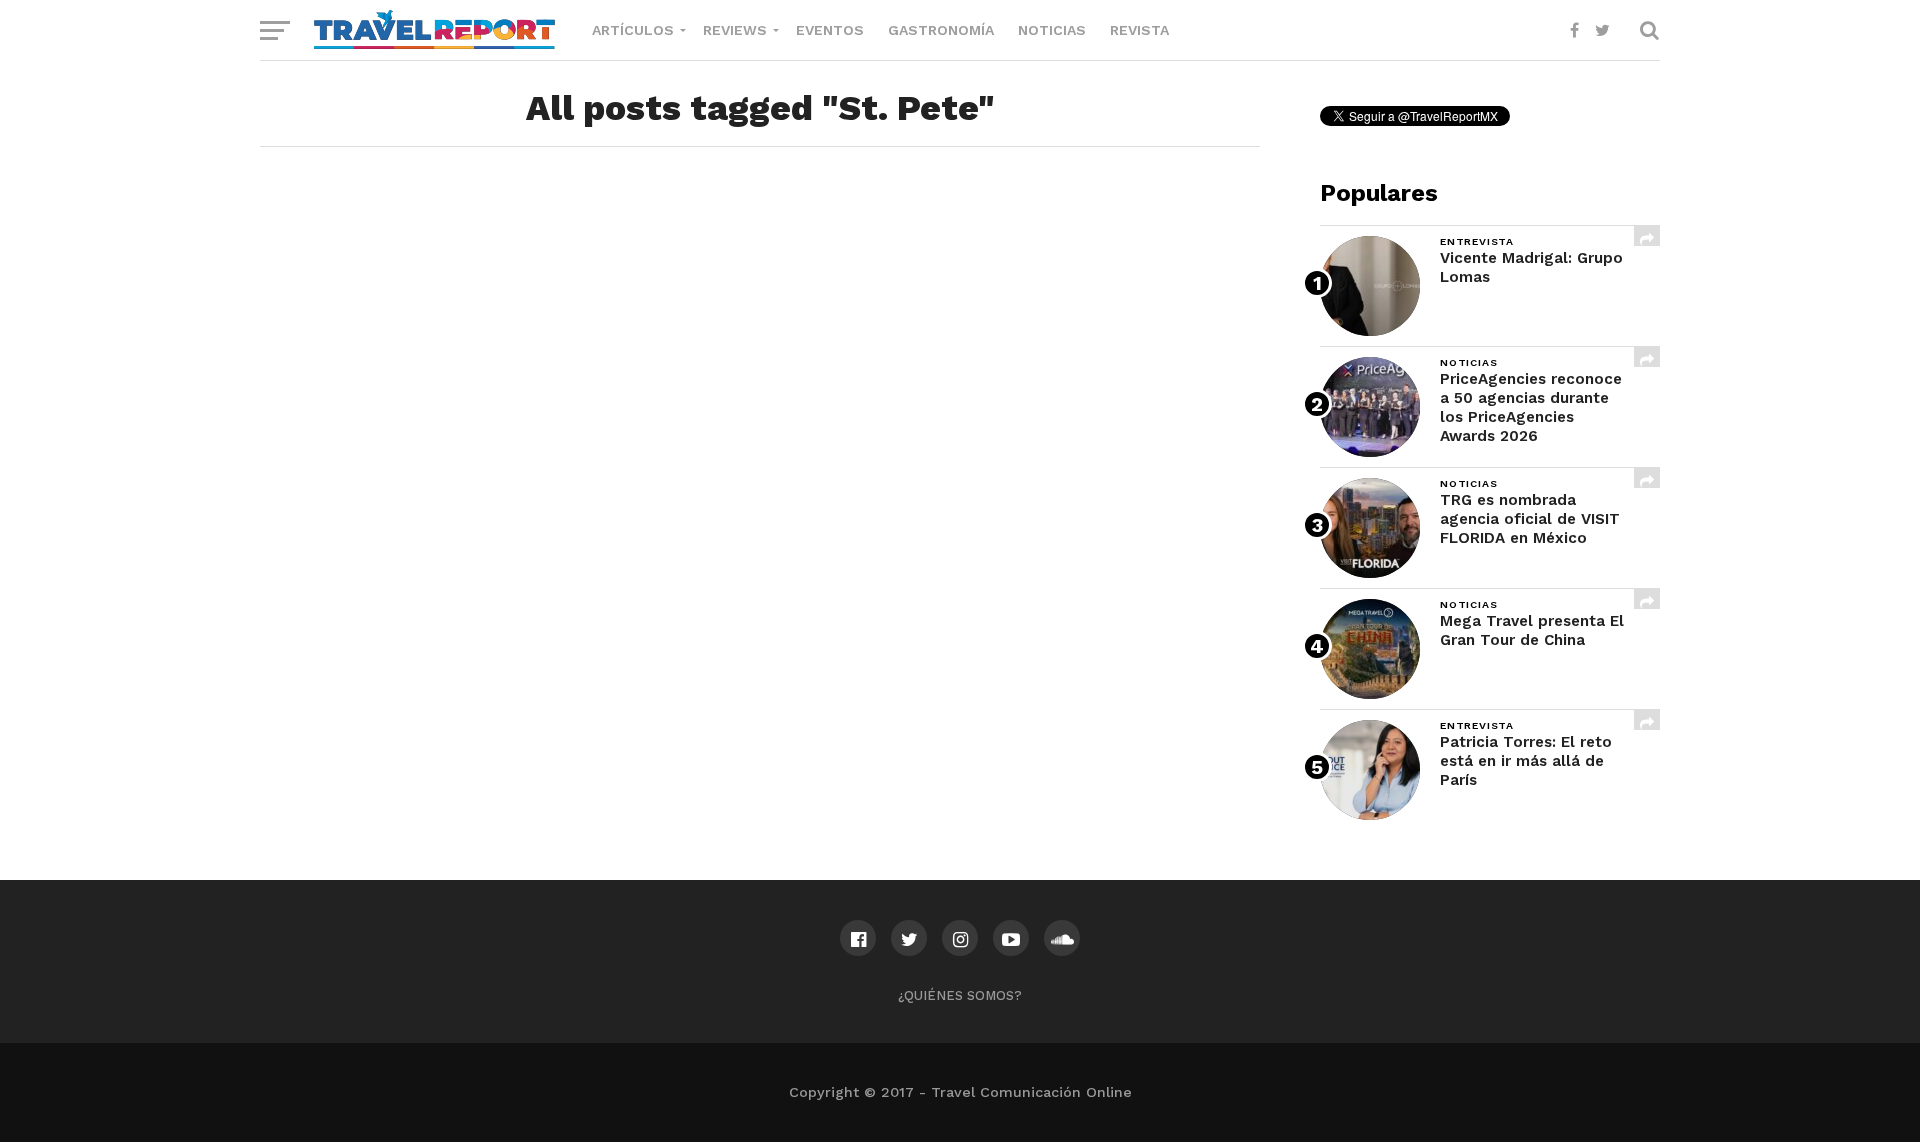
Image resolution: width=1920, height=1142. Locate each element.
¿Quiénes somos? (960, 995)
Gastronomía (941, 30)
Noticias (1052, 30)
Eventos (830, 30)
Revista (1139, 30)
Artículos (633, 30)
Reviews (735, 30)
